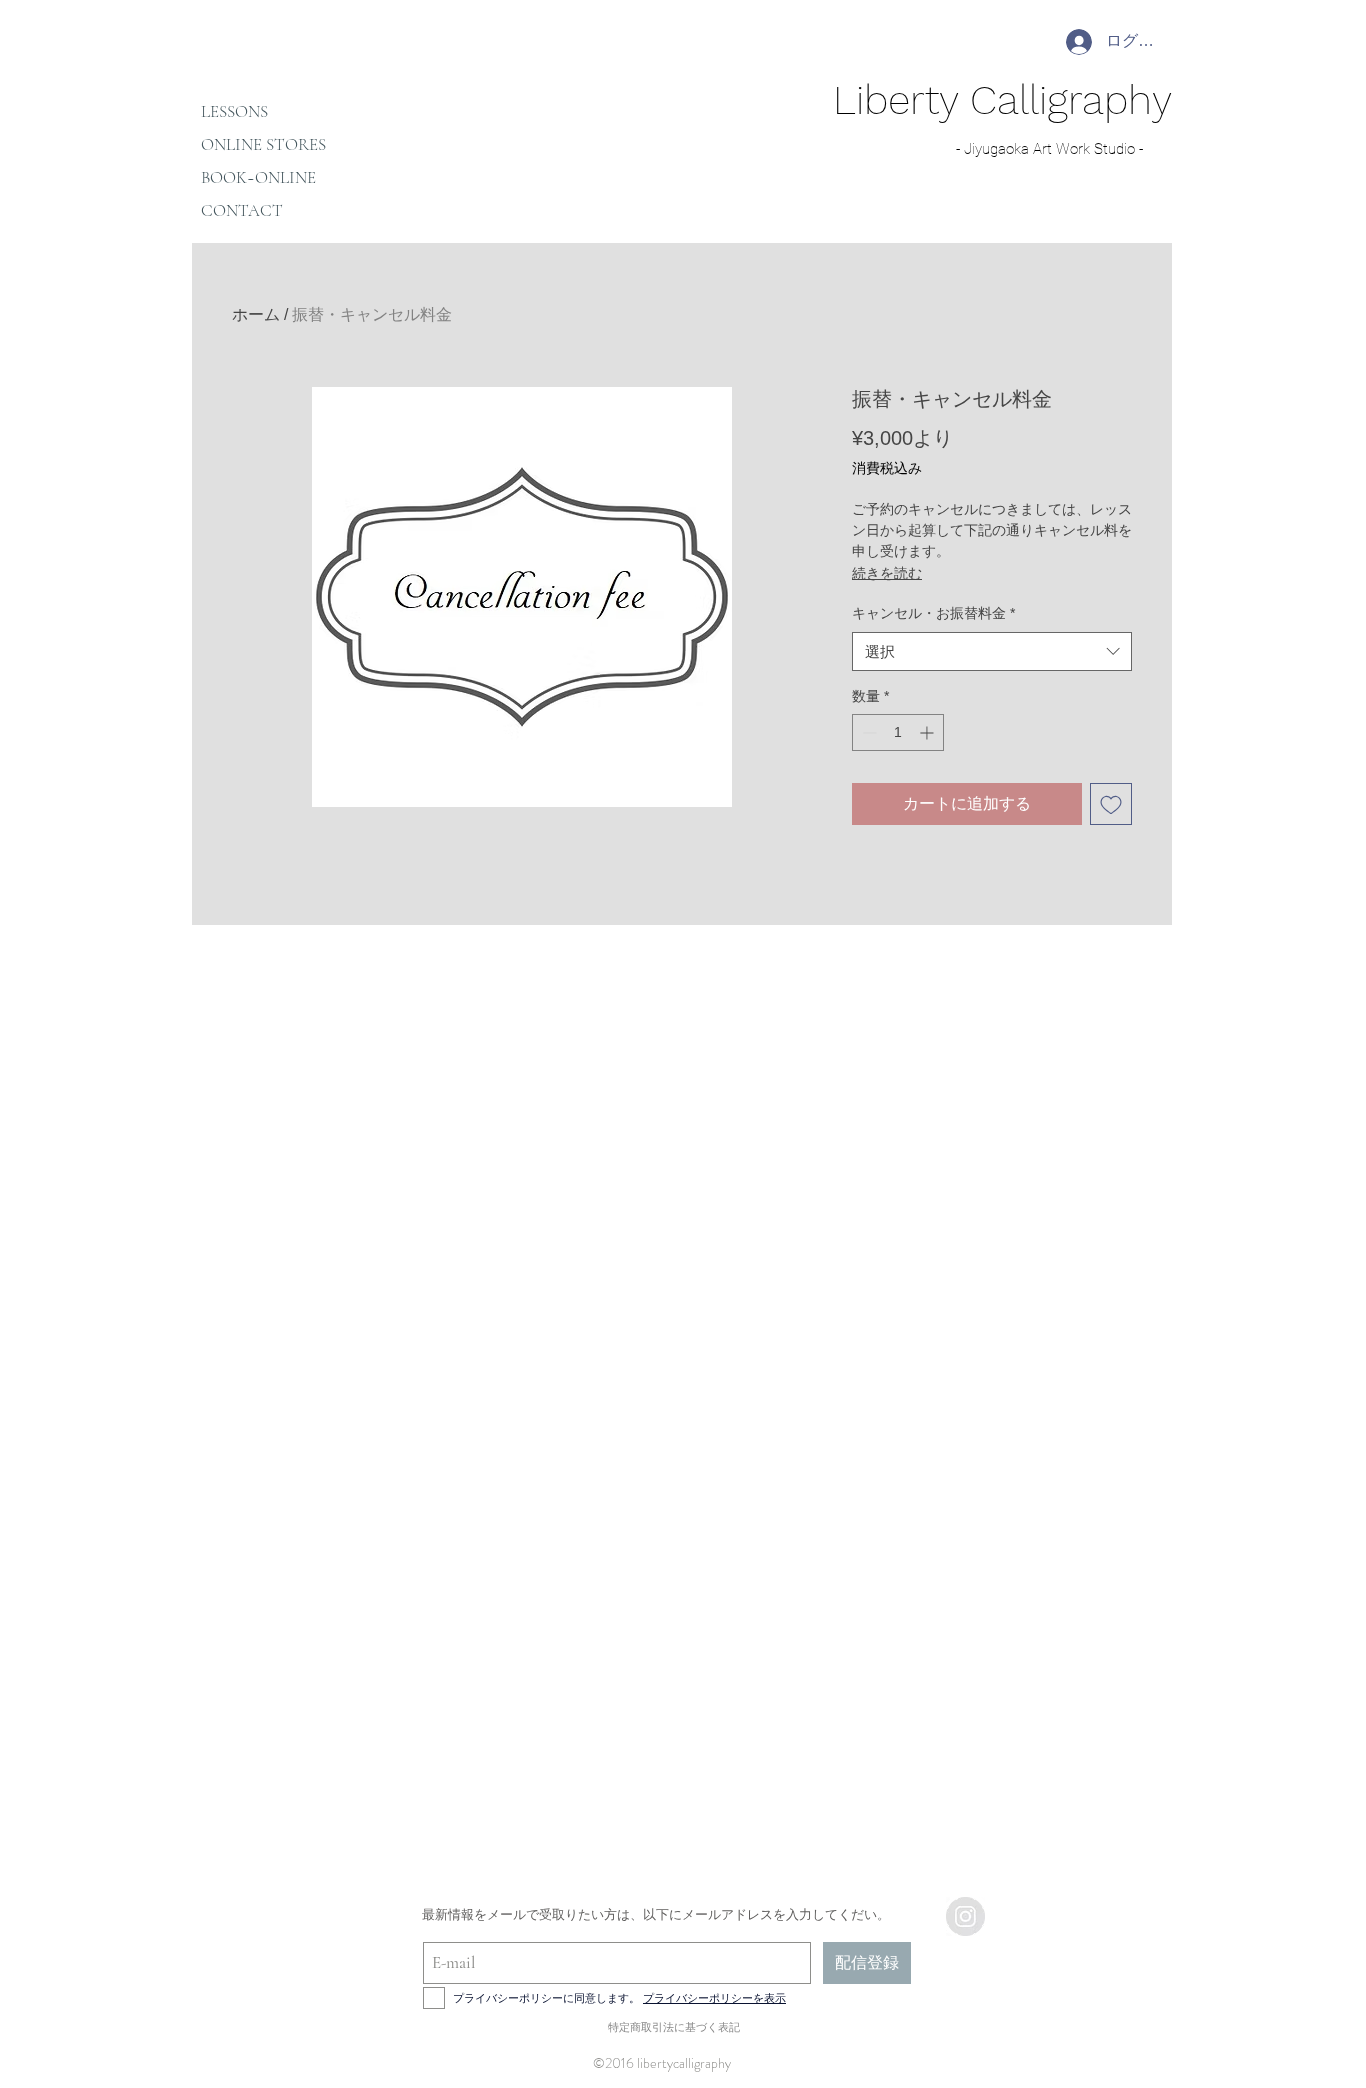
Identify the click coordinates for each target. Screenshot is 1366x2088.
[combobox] (992, 651)
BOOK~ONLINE (258, 177)
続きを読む (887, 573)
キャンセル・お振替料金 (933, 613)
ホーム (256, 314)
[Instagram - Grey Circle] (965, 1916)
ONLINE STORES (263, 144)
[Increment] (928, 732)
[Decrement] (867, 732)
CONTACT (242, 210)
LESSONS (234, 111)
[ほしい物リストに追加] (1111, 804)
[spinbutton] (898, 732)
